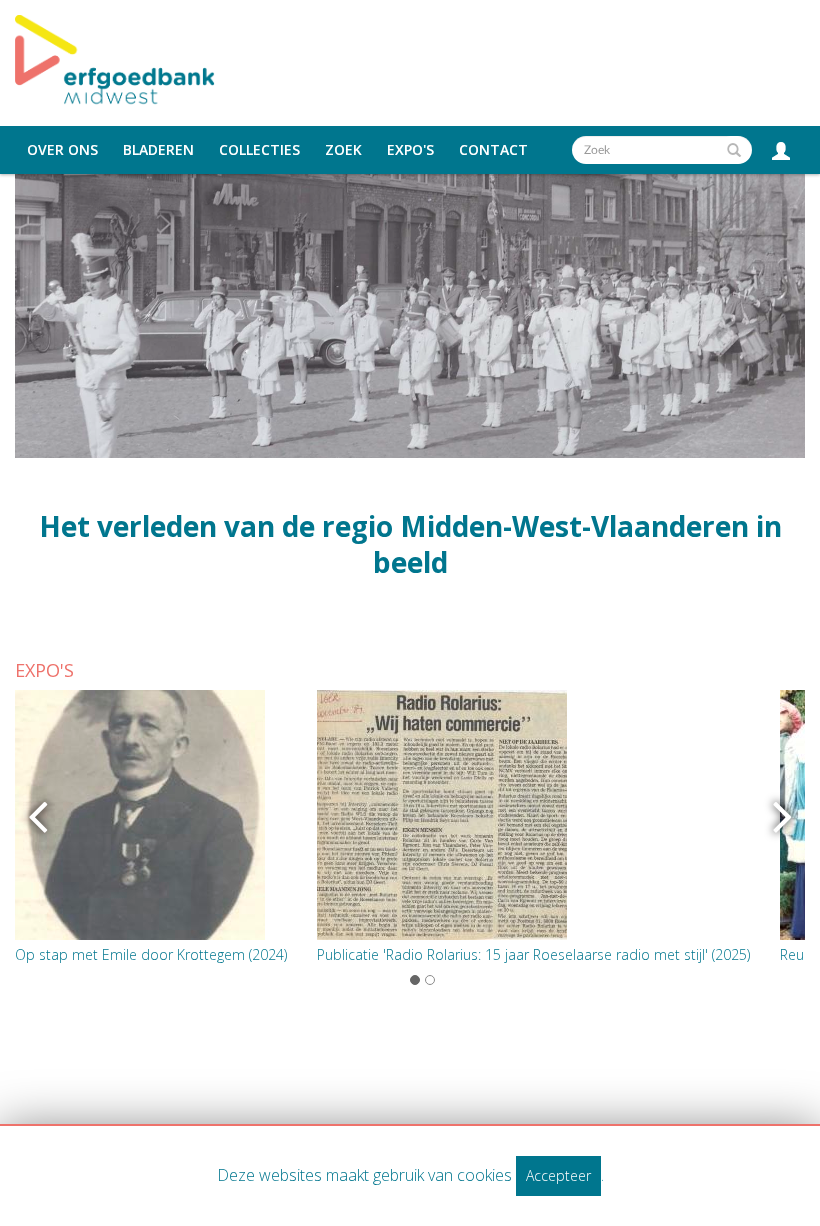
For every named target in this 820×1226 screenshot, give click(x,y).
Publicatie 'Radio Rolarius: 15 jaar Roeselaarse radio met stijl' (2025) (533, 954)
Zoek (343, 150)
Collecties (259, 150)
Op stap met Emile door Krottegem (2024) (151, 954)
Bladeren (158, 150)
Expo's (410, 150)
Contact (493, 150)
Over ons (62, 150)
